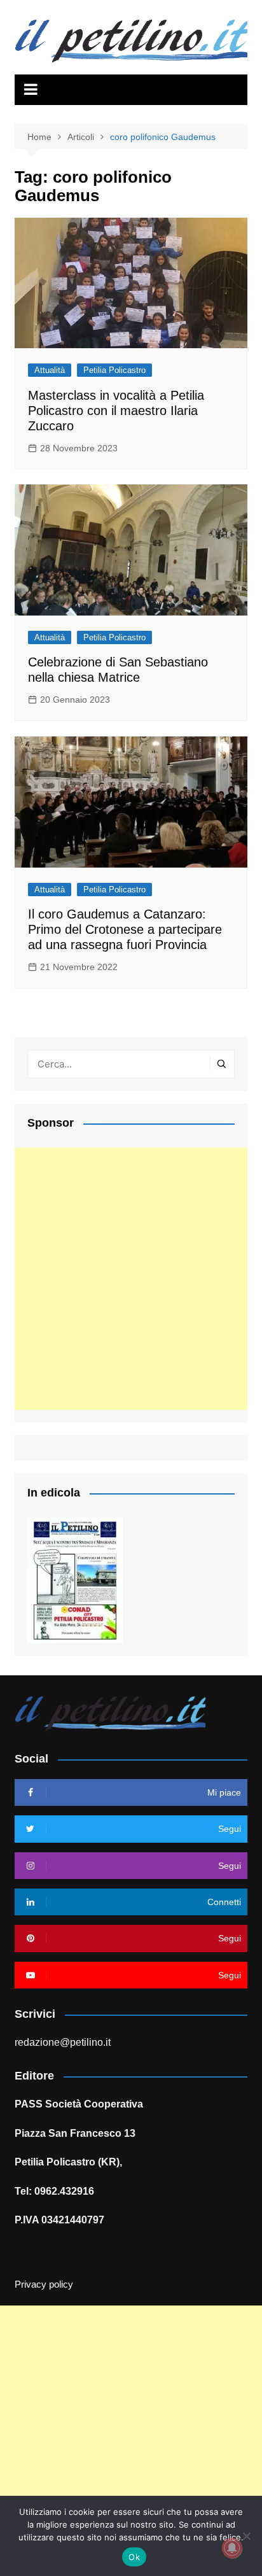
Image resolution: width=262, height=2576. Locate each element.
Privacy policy (44, 2284)
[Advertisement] (131, 1279)
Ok (134, 2557)
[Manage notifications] (232, 2548)
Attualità (50, 370)
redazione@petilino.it (63, 2042)
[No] (246, 2536)
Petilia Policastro (114, 370)
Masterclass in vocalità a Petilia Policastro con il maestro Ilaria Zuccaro (116, 411)
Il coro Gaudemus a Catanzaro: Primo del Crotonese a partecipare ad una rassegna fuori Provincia (125, 929)
